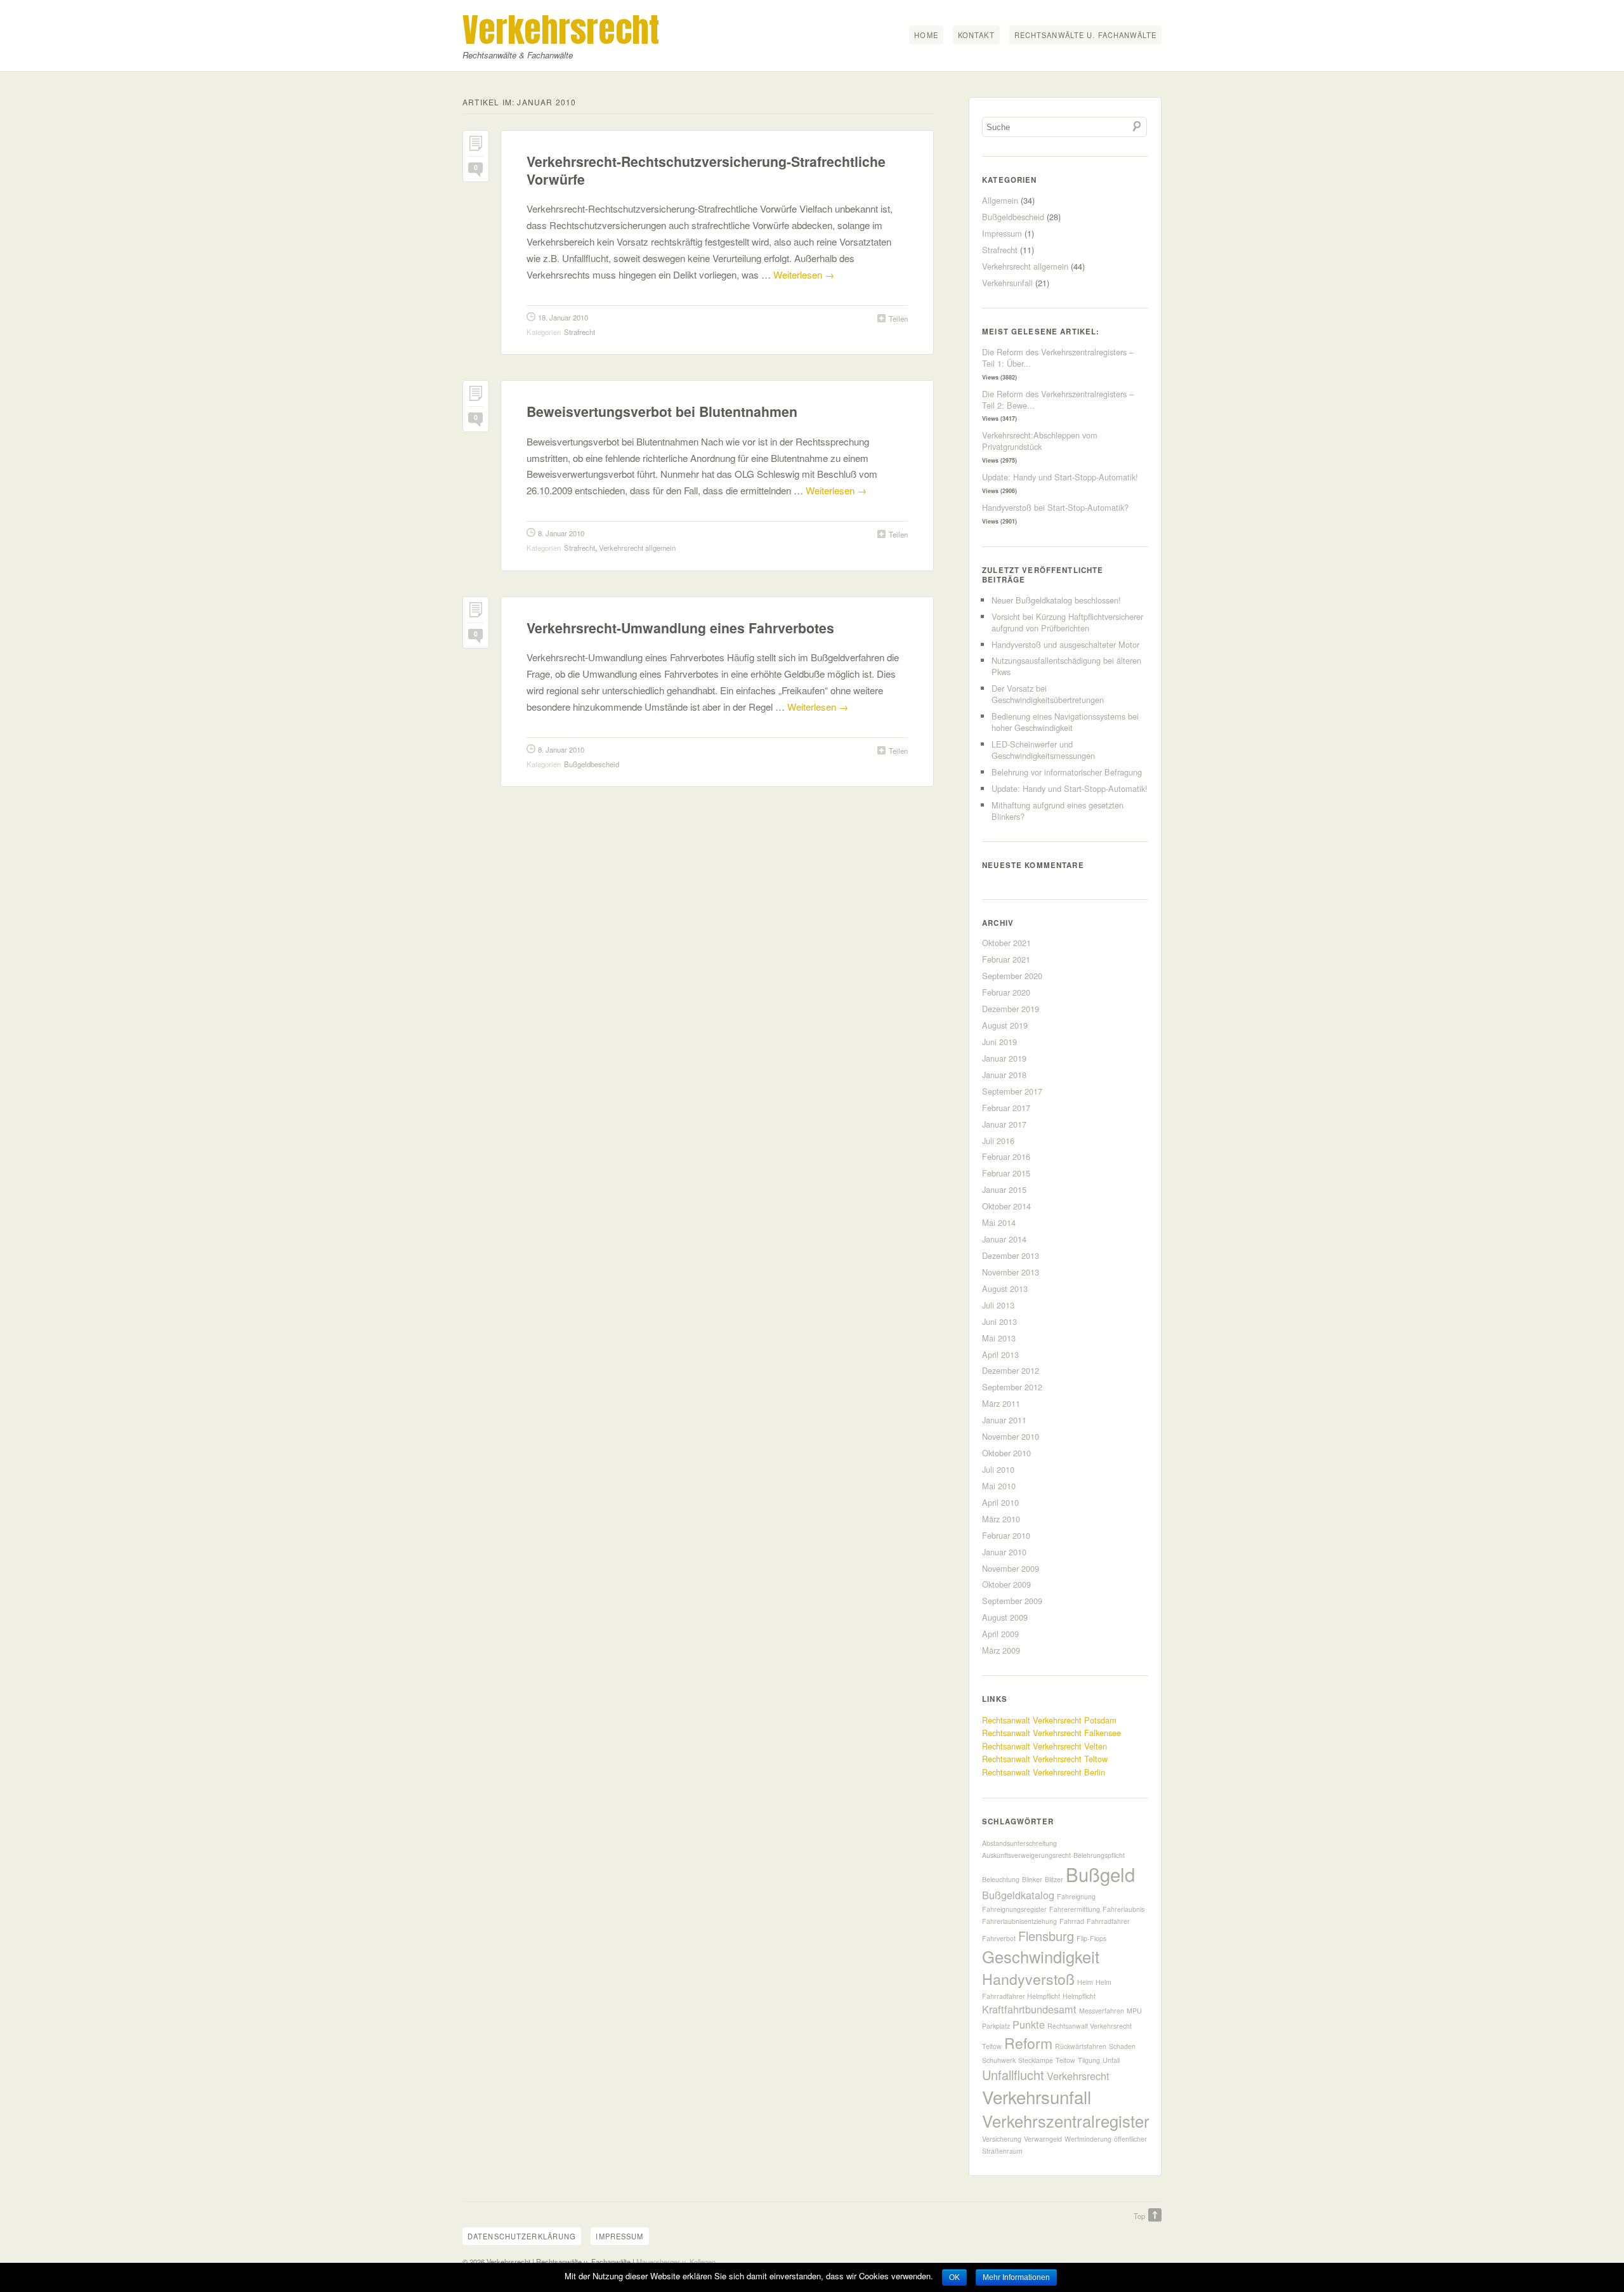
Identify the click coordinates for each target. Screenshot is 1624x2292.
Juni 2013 (999, 1321)
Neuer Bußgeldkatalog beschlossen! (1056, 600)
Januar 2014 (1004, 1239)
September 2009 (1012, 1601)
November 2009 (1011, 1568)
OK (954, 2277)
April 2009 (1000, 1634)
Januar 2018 (1004, 1075)
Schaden (1122, 2046)
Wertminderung (1088, 2139)
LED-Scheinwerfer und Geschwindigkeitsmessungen (1043, 750)
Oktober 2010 (1006, 1453)
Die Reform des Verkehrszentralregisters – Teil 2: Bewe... (1058, 399)
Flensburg (1046, 1936)
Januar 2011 (1004, 1420)
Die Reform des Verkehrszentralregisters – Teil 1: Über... (1058, 358)
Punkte (1029, 2024)
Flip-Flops (1091, 1938)
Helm (1085, 1982)
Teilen (898, 319)
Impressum (1002, 233)
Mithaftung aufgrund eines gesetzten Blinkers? (1058, 811)
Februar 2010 (1006, 1535)
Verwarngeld (1043, 2139)
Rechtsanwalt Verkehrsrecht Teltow (1045, 1759)
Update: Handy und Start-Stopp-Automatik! (1060, 477)
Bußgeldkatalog (1018, 1895)
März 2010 (1001, 1519)
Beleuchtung (1001, 1879)
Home (926, 35)
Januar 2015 (1004, 1189)
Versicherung (1002, 2139)
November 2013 (1011, 1272)
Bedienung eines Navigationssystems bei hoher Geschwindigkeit (1065, 722)
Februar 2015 (1006, 1173)
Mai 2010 (999, 1486)
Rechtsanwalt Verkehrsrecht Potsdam (1049, 1720)
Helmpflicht (1079, 1996)
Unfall (1111, 2060)
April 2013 (1000, 1354)
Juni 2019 (999, 1042)
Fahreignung (1076, 1896)
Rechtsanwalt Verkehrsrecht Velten (1044, 1746)
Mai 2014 (999, 1222)
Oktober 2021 (1006, 943)
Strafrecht (580, 332)
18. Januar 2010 (563, 317)
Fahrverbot (999, 1938)
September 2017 (1012, 1091)
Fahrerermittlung (1075, 1909)
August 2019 (1005, 1025)
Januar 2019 (1004, 1058)
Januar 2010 (1004, 1552)
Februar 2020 (1006, 992)
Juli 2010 (998, 1469)
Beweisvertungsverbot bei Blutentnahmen (662, 412)
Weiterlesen (804, 274)
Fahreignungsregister (1014, 1909)
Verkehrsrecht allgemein (637, 548)
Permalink (476, 146)
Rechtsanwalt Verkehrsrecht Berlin (1044, 1772)
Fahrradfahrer (1108, 1921)
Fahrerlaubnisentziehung (1019, 1921)
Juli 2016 (998, 1141)
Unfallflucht (1013, 2075)
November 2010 (1011, 1436)
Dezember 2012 (1011, 1370)
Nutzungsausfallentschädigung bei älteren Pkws (1066, 666)
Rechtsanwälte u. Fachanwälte (1085, 35)
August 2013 (1005, 1288)
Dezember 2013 (1011, 1255)
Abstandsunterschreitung (1019, 1843)
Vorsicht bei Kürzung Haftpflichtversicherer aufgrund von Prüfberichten (1067, 622)
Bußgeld (1100, 1874)
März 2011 (1001, 1403)
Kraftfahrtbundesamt (1029, 2009)
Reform (1028, 2043)
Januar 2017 (1004, 1124)
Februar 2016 (1006, 1156)
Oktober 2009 (1006, 1584)
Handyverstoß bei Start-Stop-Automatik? (1055, 507)
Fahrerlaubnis (1123, 1909)
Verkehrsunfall (1007, 283)
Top (1139, 2216)
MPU (1134, 2011)
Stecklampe (1036, 2060)
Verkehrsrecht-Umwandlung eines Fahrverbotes (680, 628)
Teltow (1065, 2060)
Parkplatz (996, 2026)
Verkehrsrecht (561, 30)
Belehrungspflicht (1099, 1855)
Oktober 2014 (1006, 1206)
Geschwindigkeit (1041, 1956)
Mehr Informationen (1016, 2277)
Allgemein (1000, 200)
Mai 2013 (999, 1338)
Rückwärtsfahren (1081, 2046)
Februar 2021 (1006, 959)
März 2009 (1001, 1650)
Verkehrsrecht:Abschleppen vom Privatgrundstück (1040, 441)
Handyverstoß (1028, 1979)
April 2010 (1000, 1502)
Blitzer (1054, 1879)
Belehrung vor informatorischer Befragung (1067, 772)
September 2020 (1012, 976)
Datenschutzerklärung (522, 2236)
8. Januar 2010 (561, 533)
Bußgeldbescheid (592, 764)
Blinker (1032, 1879)
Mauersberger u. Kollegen (676, 2262)
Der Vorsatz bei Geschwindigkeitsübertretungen (1048, 694)
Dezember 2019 (1011, 1009)
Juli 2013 (998, 1305)
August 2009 (1005, 1617)
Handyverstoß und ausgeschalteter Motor (1065, 644)
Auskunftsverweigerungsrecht (1026, 1855)
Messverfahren (1102, 2011)
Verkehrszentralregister (1066, 2121)
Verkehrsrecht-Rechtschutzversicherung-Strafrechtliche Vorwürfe (706, 170)
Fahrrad (1072, 1921)
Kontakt (976, 35)
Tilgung (1089, 2060)
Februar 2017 (1006, 1108)
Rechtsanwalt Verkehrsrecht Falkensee (1051, 1733)
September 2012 (1012, 1387)
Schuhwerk (999, 2060)
